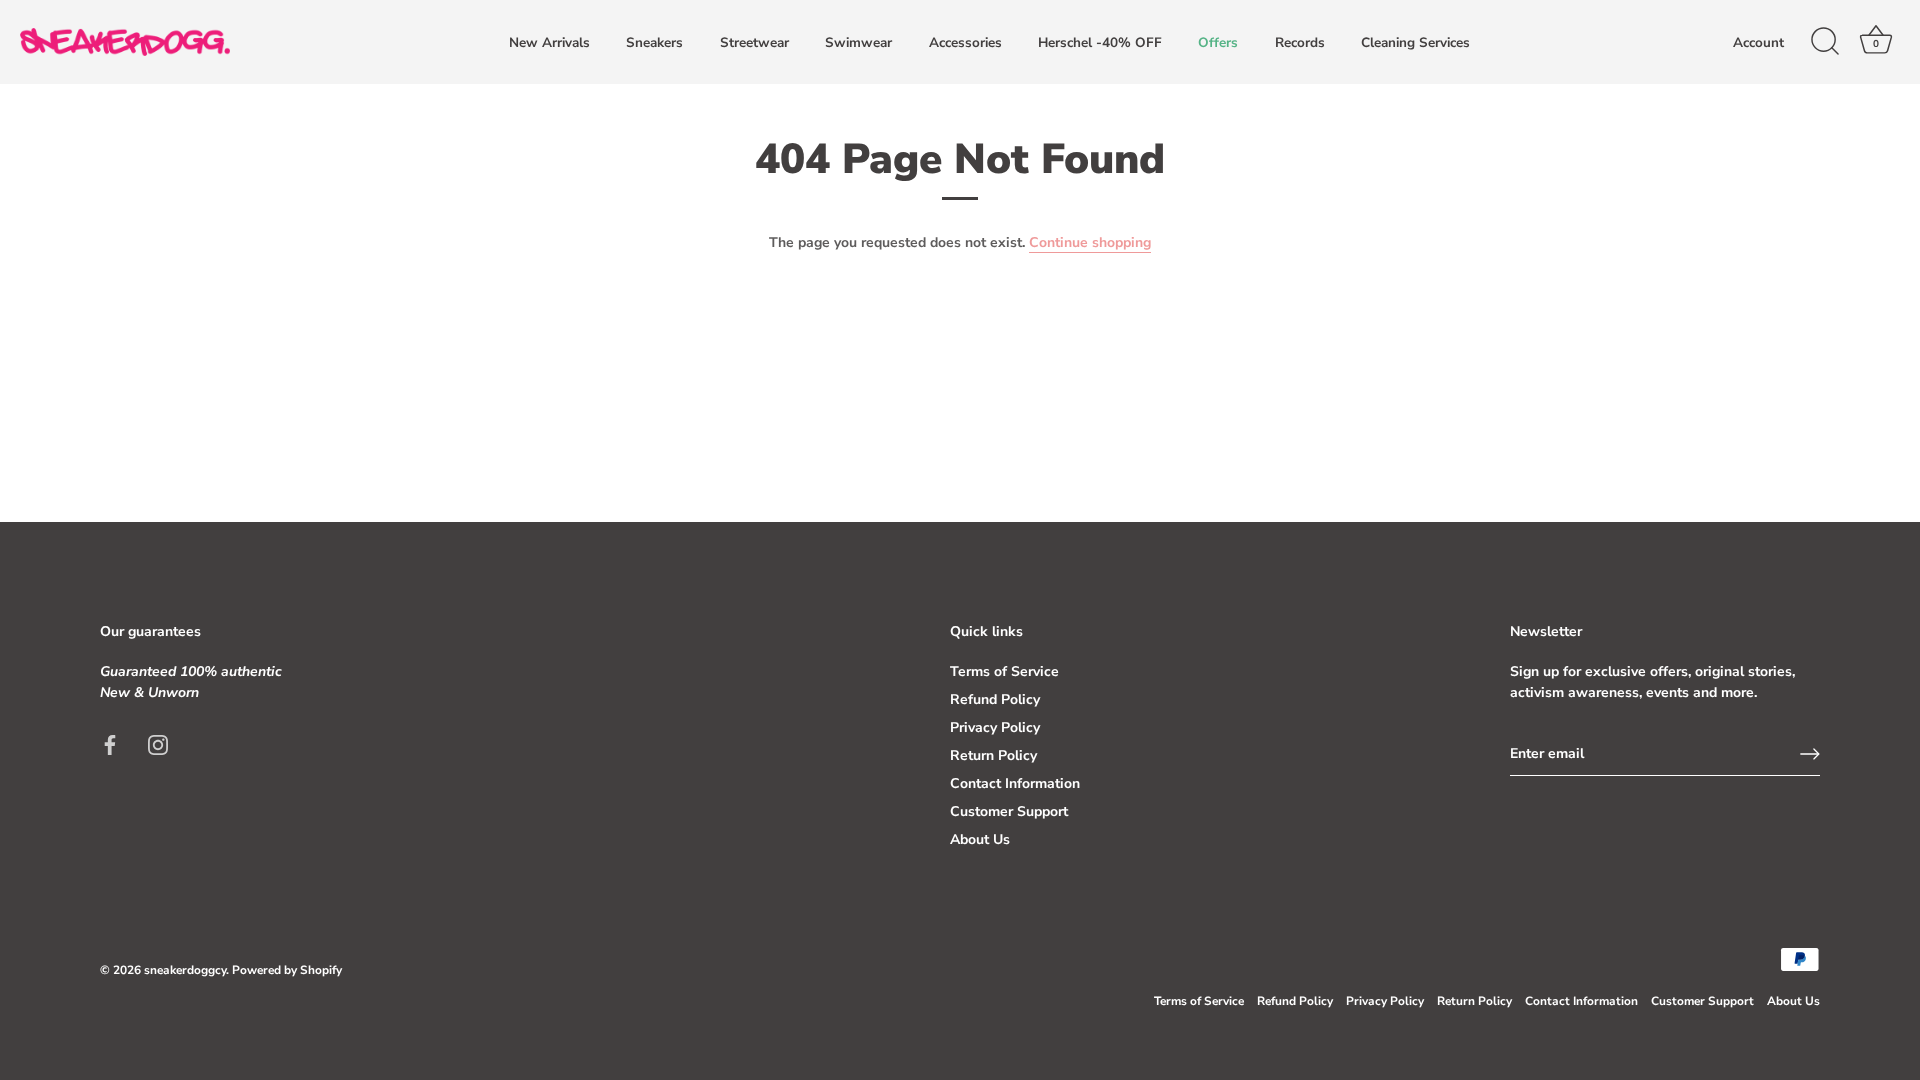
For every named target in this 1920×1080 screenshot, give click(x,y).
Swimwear (858, 42)
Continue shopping (1090, 242)
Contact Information (1015, 783)
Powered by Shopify (287, 970)
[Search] (1825, 42)
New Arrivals (549, 42)
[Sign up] (1810, 754)
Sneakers (654, 42)
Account (1758, 42)
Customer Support (1009, 811)
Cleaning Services (1415, 42)
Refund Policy (995, 699)
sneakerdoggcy (185, 970)
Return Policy (993, 755)
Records (1300, 42)
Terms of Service (1004, 671)
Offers (1218, 42)
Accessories (965, 42)
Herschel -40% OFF (1100, 42)
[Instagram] (158, 743)
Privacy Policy (995, 727)
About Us (980, 839)
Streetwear (754, 42)
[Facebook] (110, 743)
